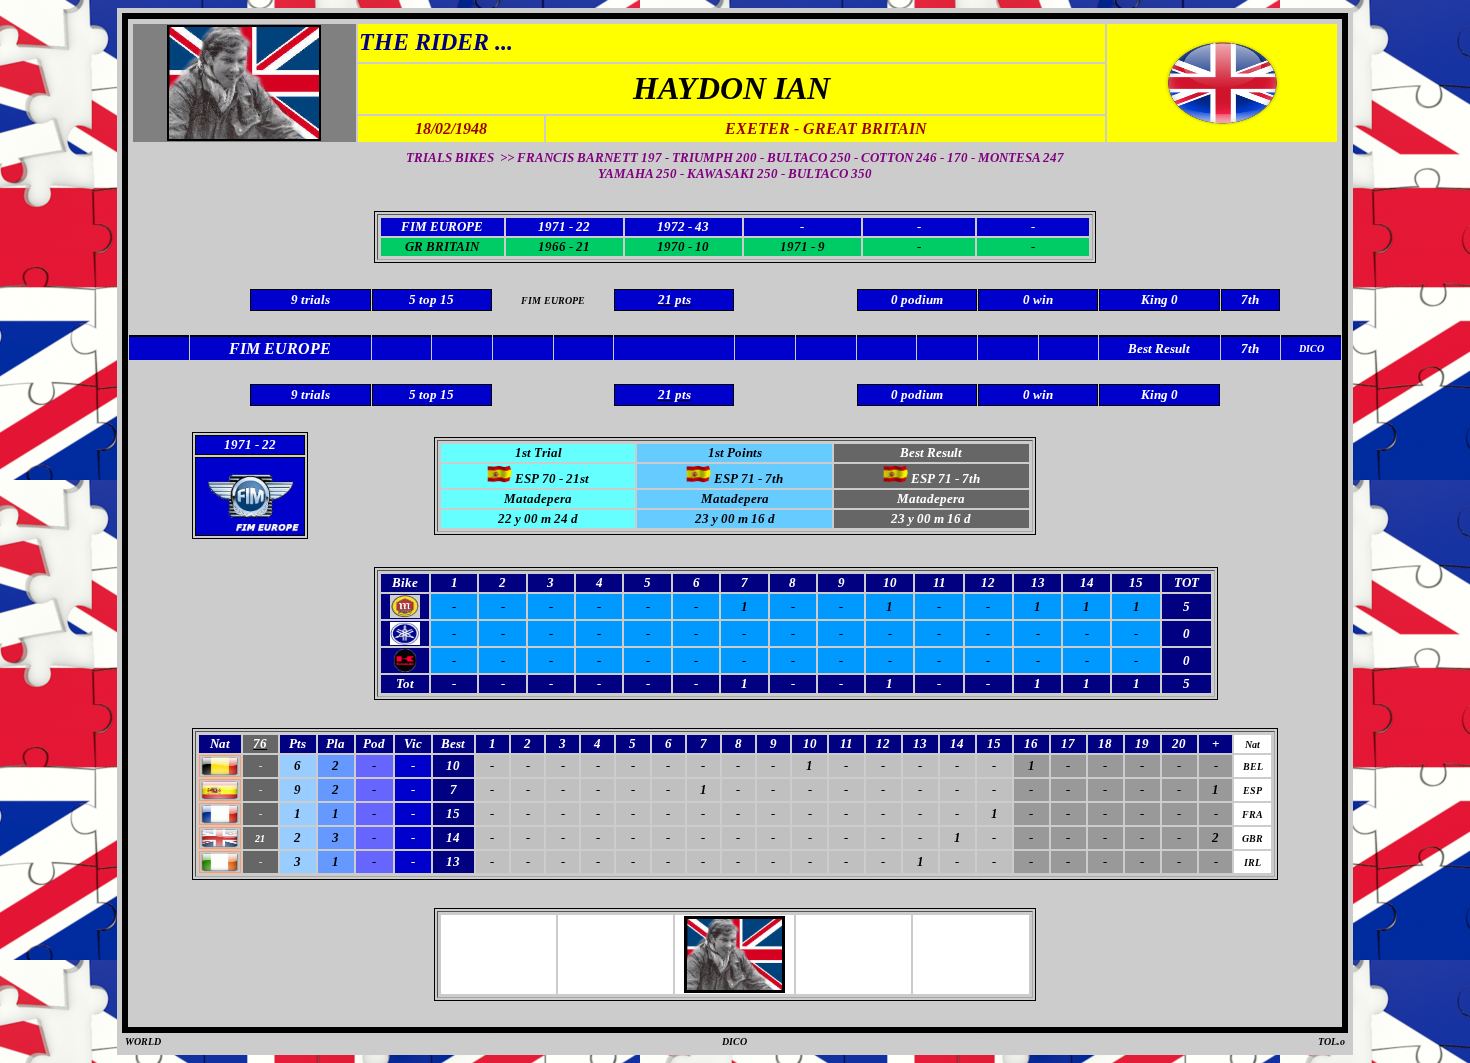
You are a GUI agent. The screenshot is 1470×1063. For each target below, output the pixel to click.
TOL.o (1331, 1041)
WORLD (143, 1041)
